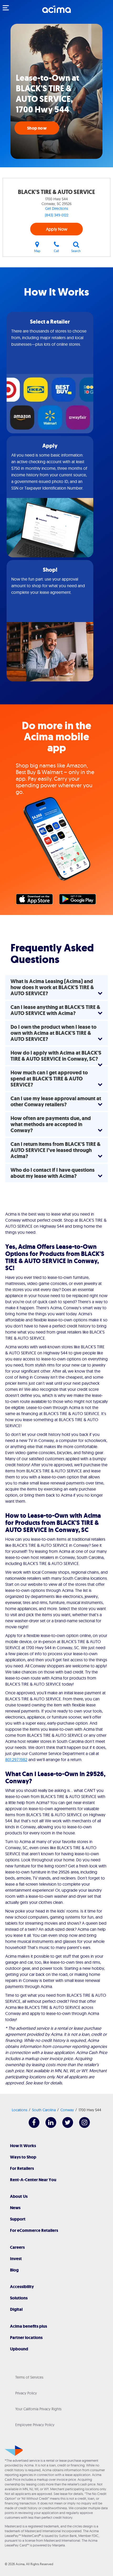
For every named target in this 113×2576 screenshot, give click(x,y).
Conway (67, 2110)
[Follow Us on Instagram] (82, 2126)
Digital (16, 2309)
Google (80, 900)
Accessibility (22, 2287)
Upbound (19, 2349)
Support (18, 2219)
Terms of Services (29, 2377)
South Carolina (44, 2110)
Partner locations (26, 2338)
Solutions (19, 2298)
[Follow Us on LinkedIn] (48, 2126)
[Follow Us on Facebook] (31, 2126)
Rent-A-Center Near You (33, 2180)
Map (37, 251)
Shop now (37, 128)
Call (56, 251)
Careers (17, 2247)
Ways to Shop (23, 2157)
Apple (37, 900)
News (15, 2208)
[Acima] (56, 12)
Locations (20, 2110)
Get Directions (57, 208)
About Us (19, 2196)
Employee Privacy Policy (35, 2425)
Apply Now (57, 229)
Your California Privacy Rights (38, 2409)
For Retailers (22, 2168)
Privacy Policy (26, 2393)
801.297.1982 (16, 1759)
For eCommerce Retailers (34, 2230)
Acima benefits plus (29, 2326)
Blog (14, 2270)
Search (76, 251)
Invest (16, 2259)
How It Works (23, 2146)
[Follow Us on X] (65, 2126)
